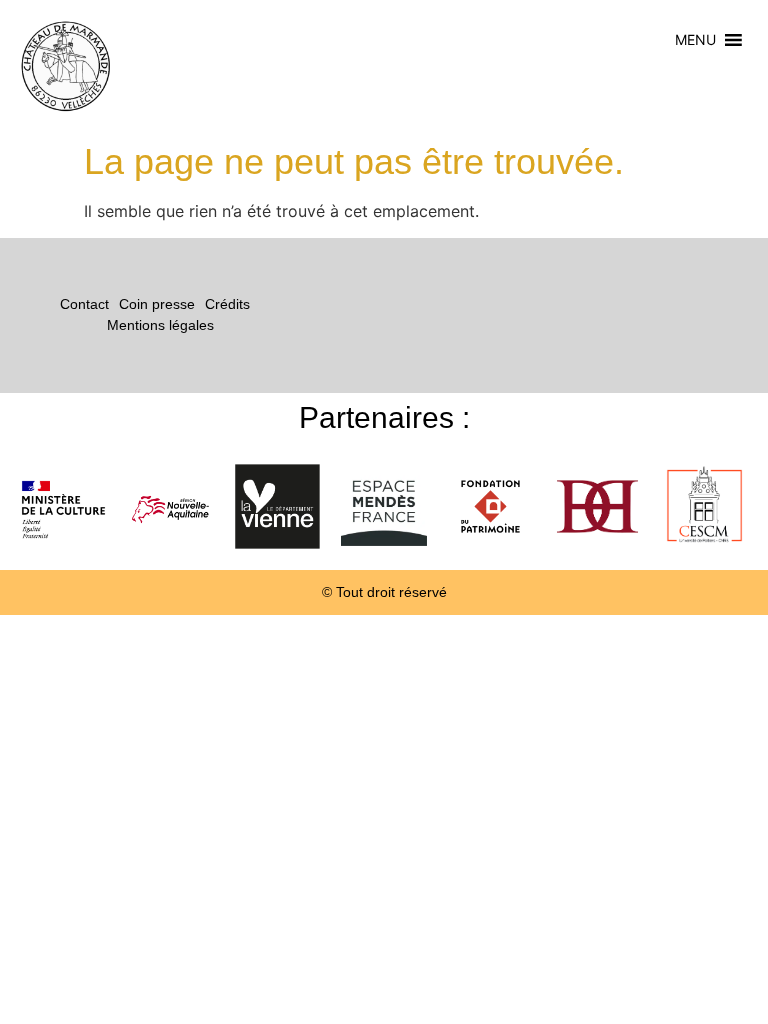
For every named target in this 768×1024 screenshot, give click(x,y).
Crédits (227, 304)
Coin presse (157, 304)
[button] (695, 40)
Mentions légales (160, 325)
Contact (84, 304)
